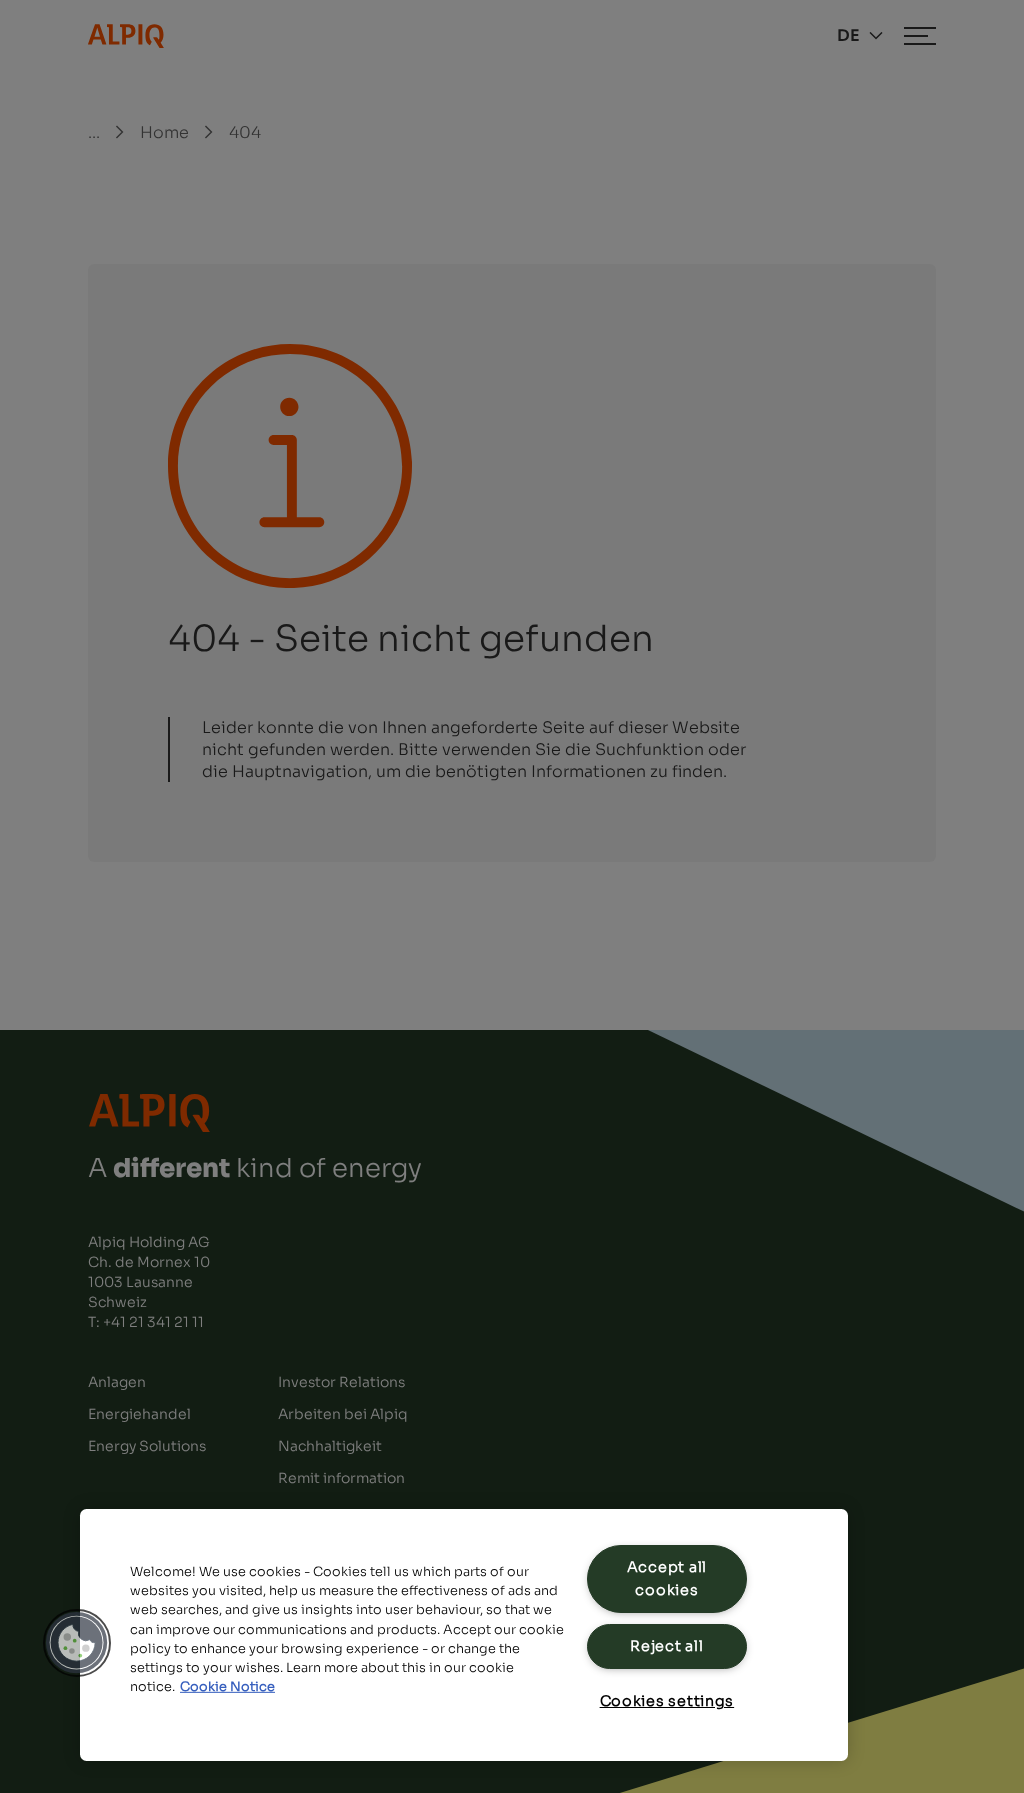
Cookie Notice (227, 1687)
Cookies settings (667, 1701)
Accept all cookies (667, 1578)
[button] (77, 1643)
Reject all (666, 1646)
